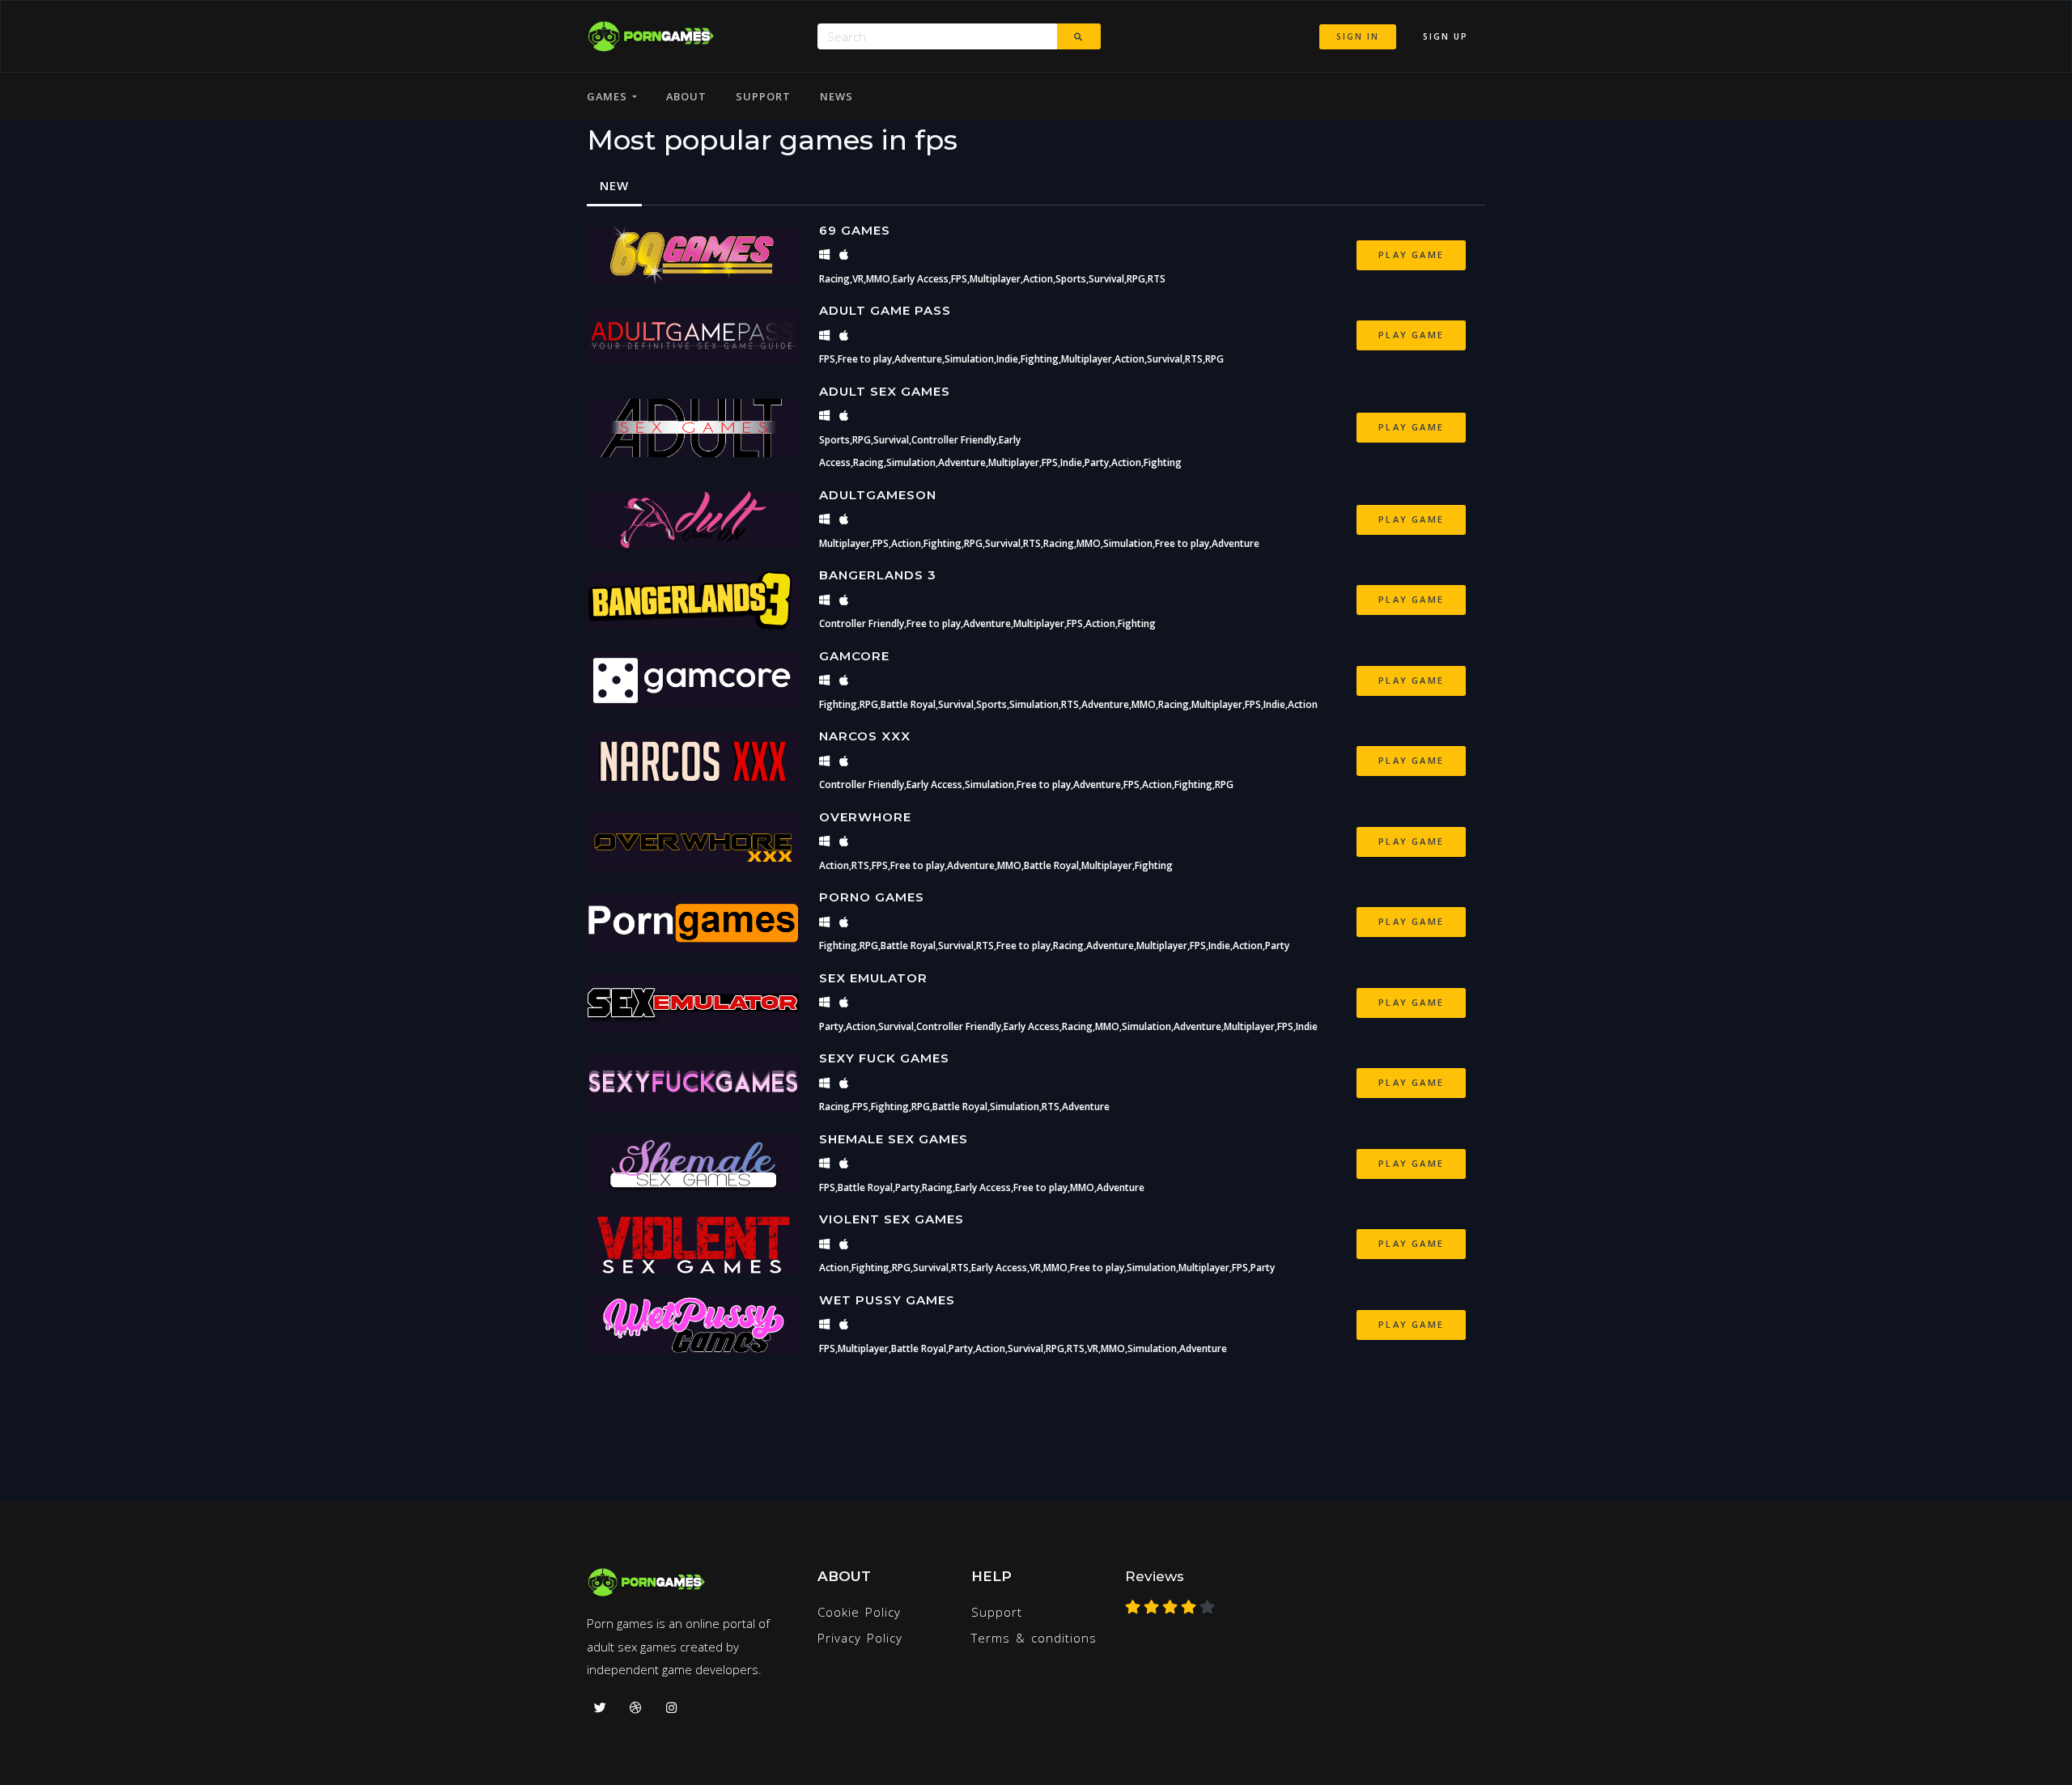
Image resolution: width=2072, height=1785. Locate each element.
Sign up (1446, 36)
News (836, 96)
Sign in (1358, 36)
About (686, 96)
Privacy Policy (860, 1638)
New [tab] (614, 185)
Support (763, 96)
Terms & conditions (1034, 1638)
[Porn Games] (650, 36)
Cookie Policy (859, 1612)
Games (609, 96)
